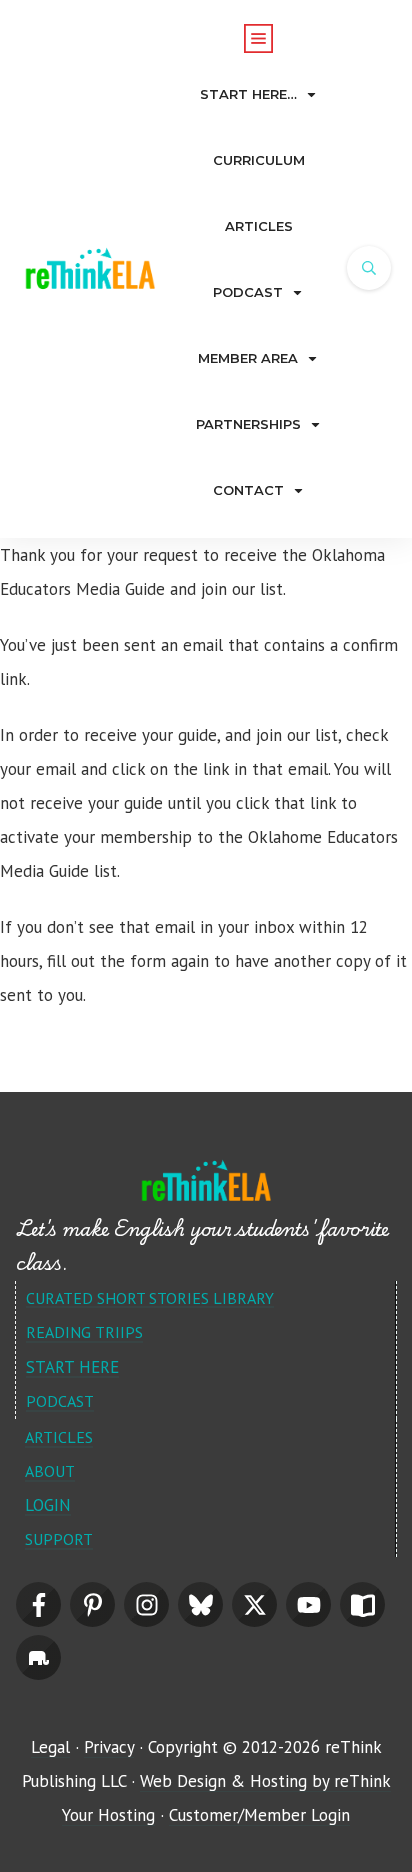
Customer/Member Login (259, 1815)
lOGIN (48, 1505)
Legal (50, 1747)
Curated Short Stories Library (150, 1298)
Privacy (109, 1747)
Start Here (72, 1367)
